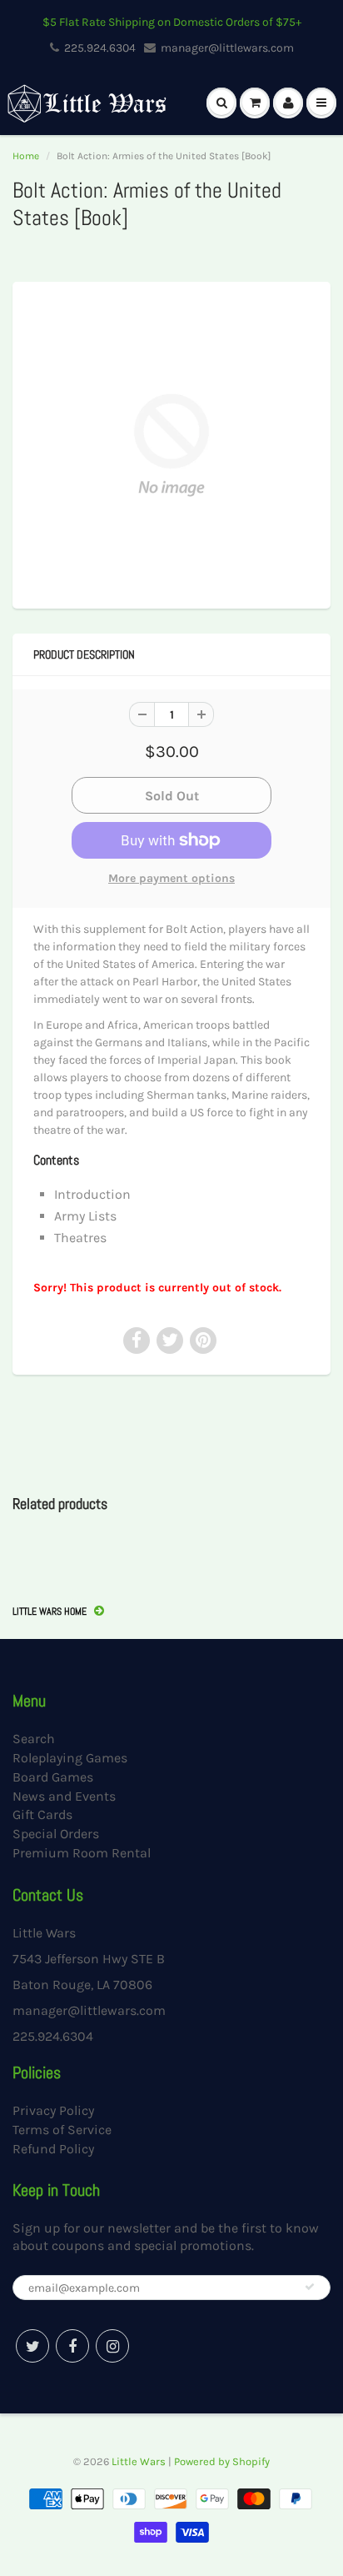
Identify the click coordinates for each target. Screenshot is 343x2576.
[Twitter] (32, 2346)
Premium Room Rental (82, 1853)
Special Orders (56, 1834)
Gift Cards (42, 1814)
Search (34, 1739)
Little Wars (139, 2461)
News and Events (64, 1796)
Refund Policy (53, 2149)
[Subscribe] (310, 2287)
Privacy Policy (53, 2110)
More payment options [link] (171, 878)
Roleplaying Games (70, 1758)
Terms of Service (62, 2130)
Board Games (53, 1777)
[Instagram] (112, 2346)
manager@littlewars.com (227, 48)
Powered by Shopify (222, 2461)
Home (26, 156)
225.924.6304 (100, 48)
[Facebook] (72, 2346)
